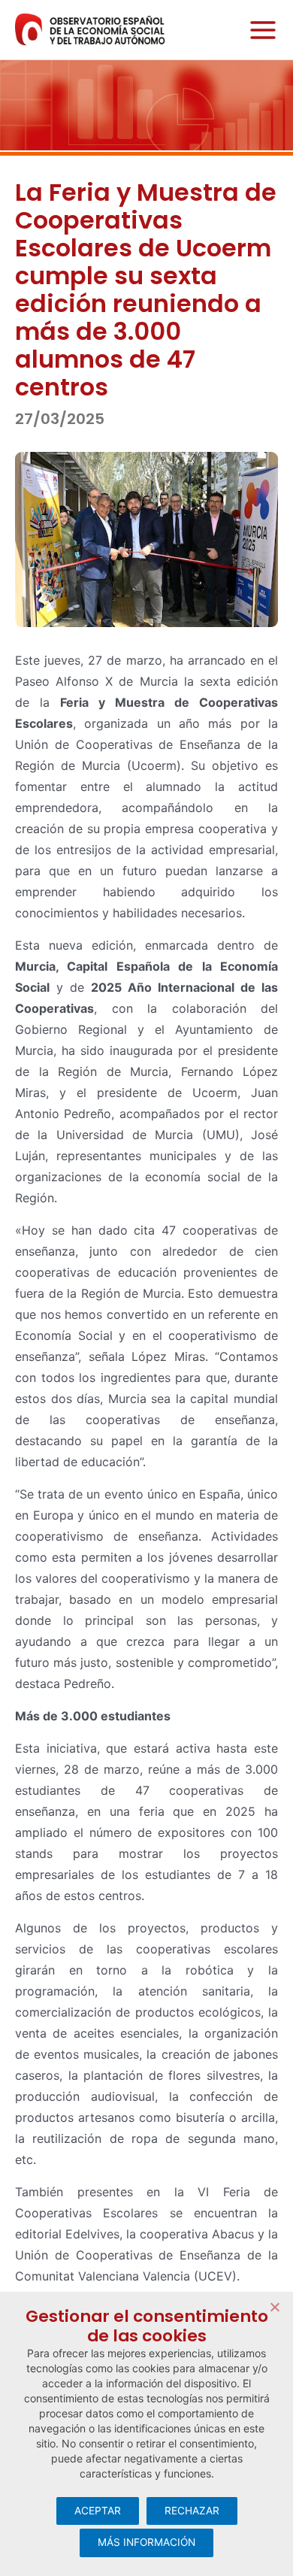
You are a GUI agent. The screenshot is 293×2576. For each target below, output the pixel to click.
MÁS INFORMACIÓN (146, 2542)
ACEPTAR (98, 2511)
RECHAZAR (192, 2511)
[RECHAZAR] (274, 2307)
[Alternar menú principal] (259, 30)
